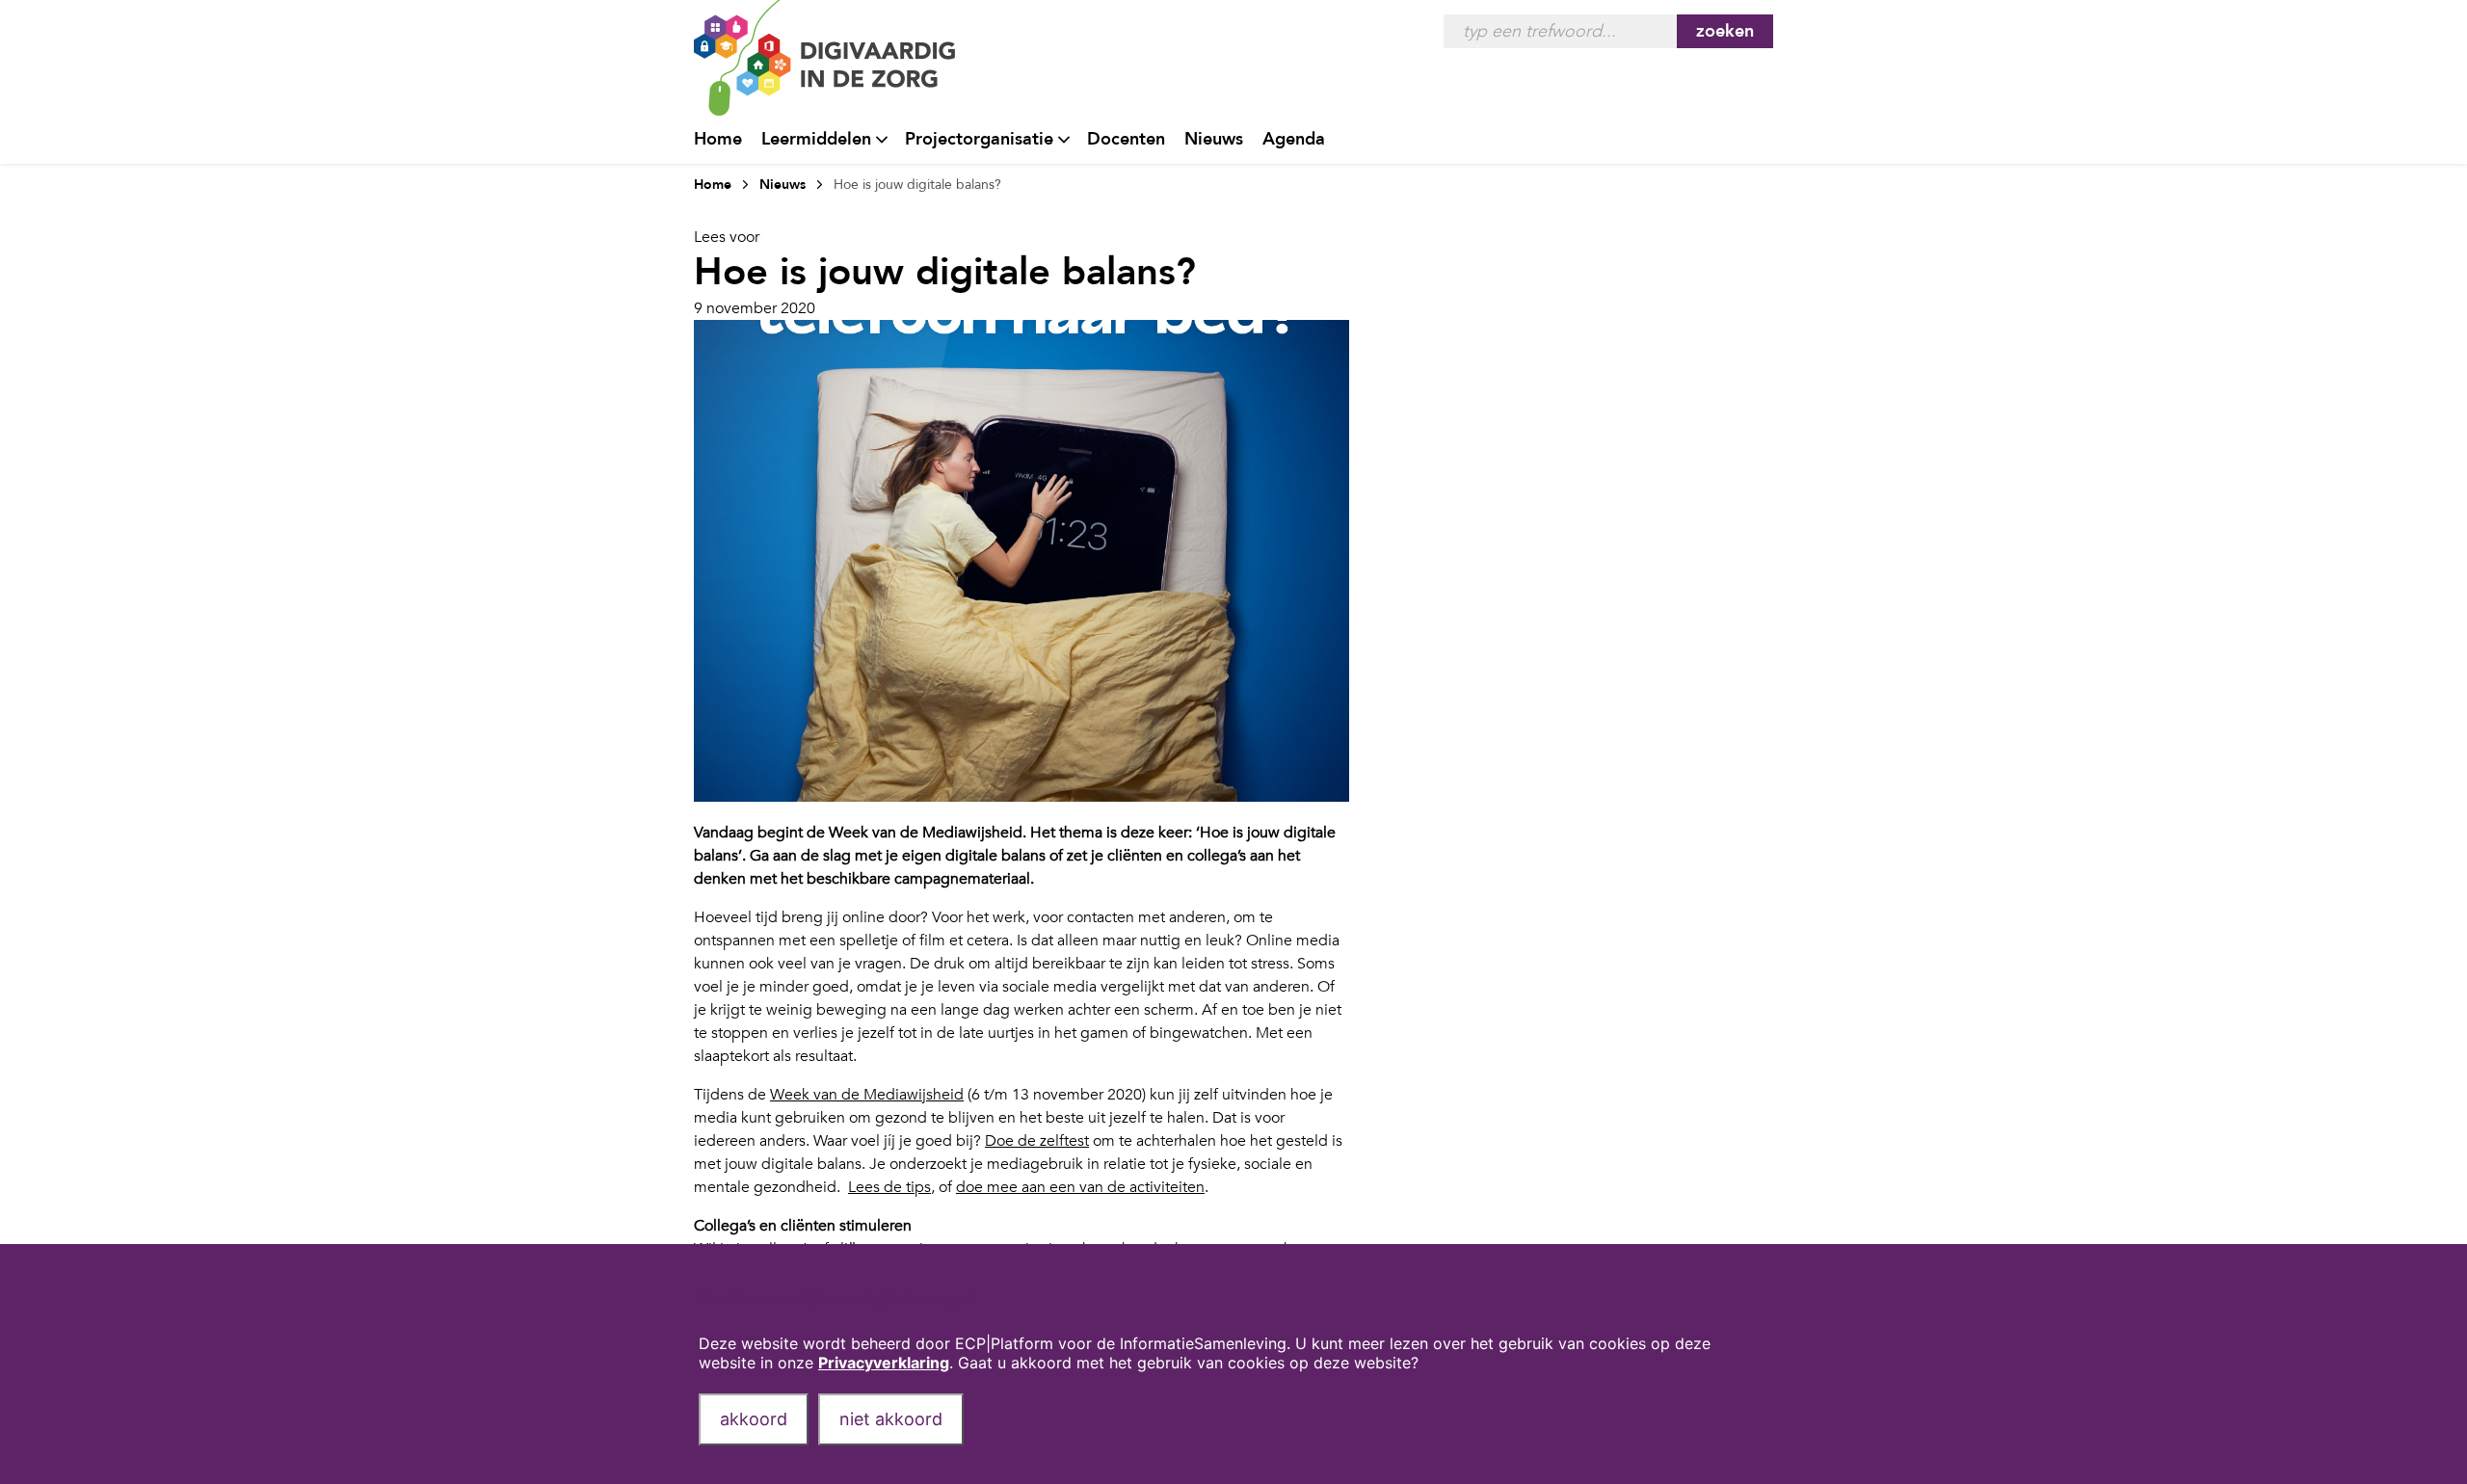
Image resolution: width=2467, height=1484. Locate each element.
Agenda (1294, 139)
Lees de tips (889, 1187)
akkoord (754, 1419)
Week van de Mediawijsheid (867, 1095)
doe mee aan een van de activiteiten (1080, 1187)
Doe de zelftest (1037, 1141)
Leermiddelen (816, 139)
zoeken (1725, 31)
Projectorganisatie (979, 139)
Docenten (1126, 139)
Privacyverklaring (884, 1363)
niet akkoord (891, 1419)
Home (718, 139)
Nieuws (1214, 139)
